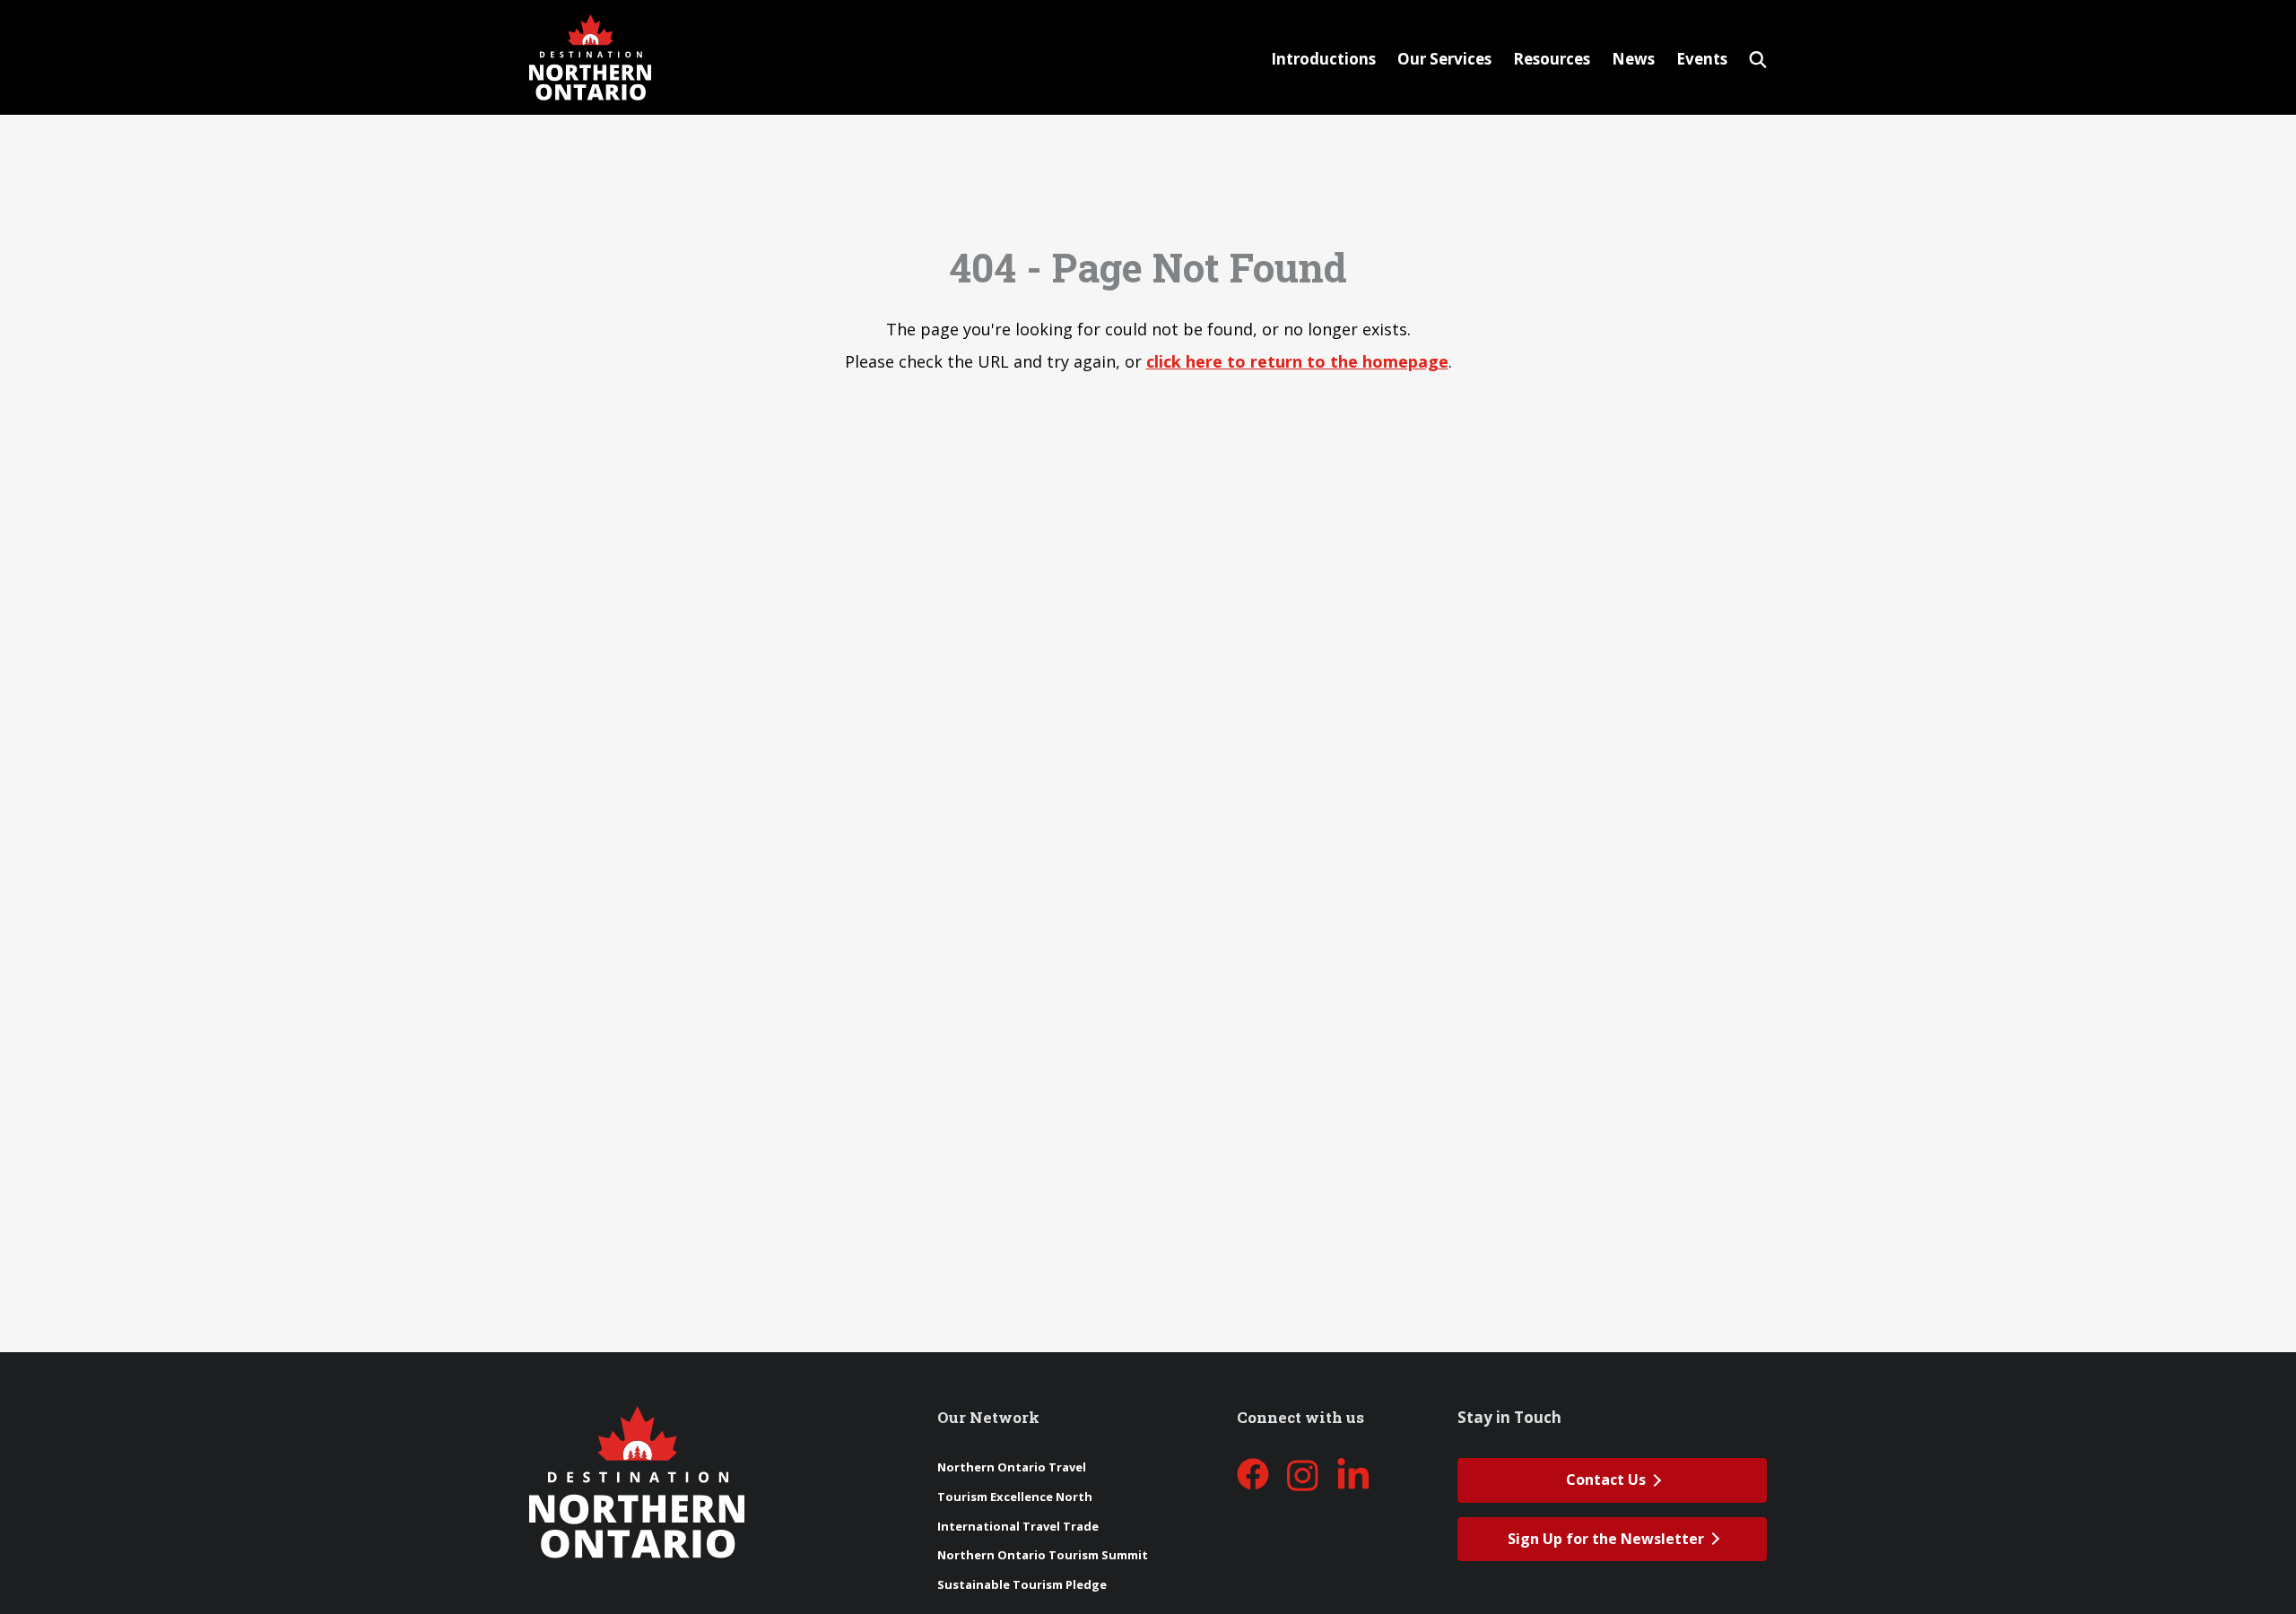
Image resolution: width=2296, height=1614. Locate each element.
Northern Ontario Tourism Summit (1043, 1555)
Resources (1552, 59)
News (1633, 59)
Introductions (1323, 59)
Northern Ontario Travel (1012, 1467)
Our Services (1444, 59)
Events (1702, 59)
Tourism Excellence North (1015, 1497)
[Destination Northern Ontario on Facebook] (1253, 1475)
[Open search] (1758, 57)
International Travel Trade (1018, 1526)
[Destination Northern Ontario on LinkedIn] (1353, 1475)
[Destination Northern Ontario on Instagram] (1303, 1475)
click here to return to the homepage (1297, 361)
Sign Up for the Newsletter (1606, 1539)
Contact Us (1606, 1479)
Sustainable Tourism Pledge (1022, 1584)
